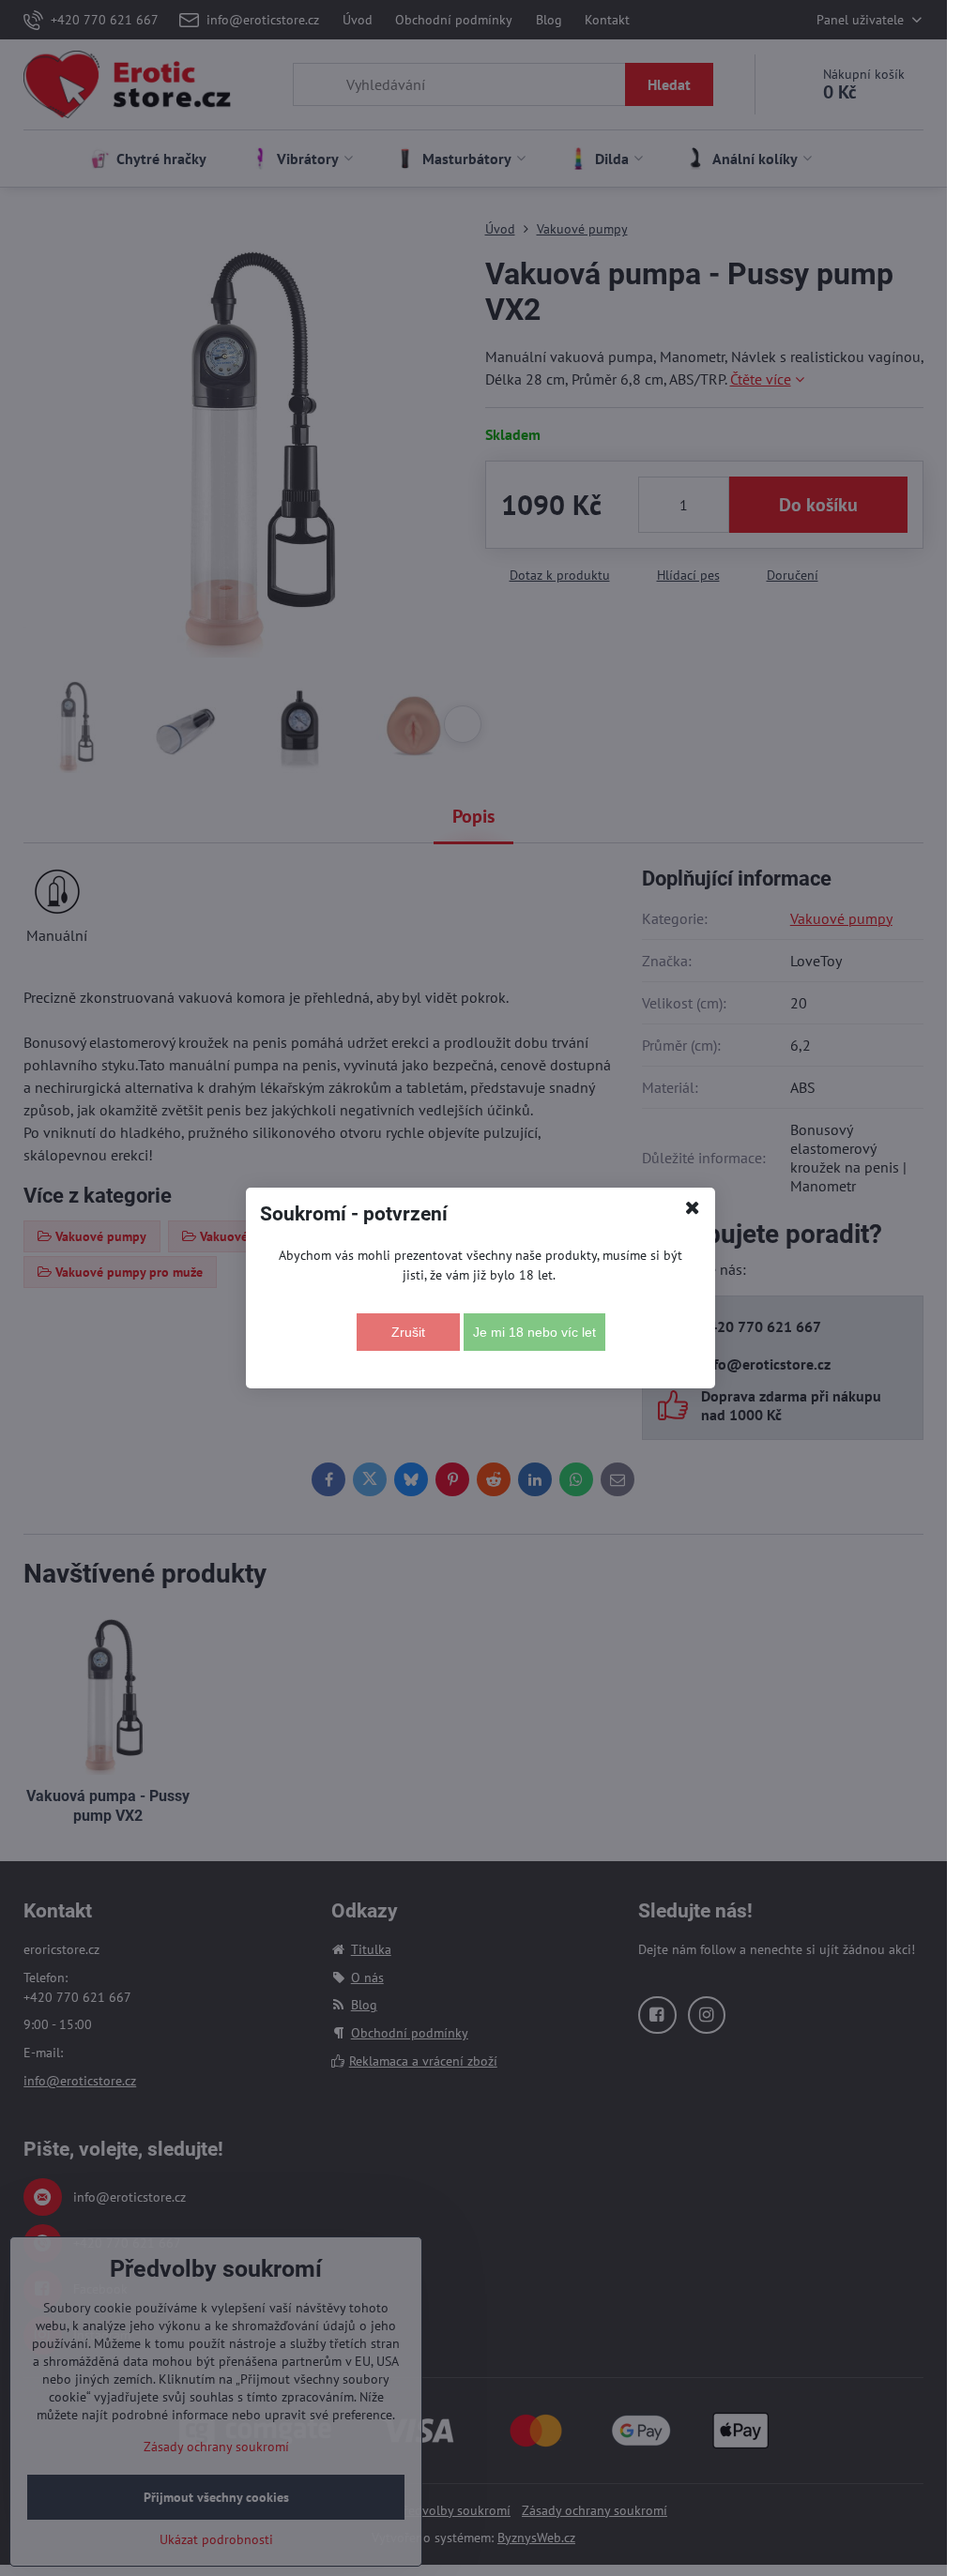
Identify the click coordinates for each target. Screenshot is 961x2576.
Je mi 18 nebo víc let (534, 1332)
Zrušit (408, 1332)
